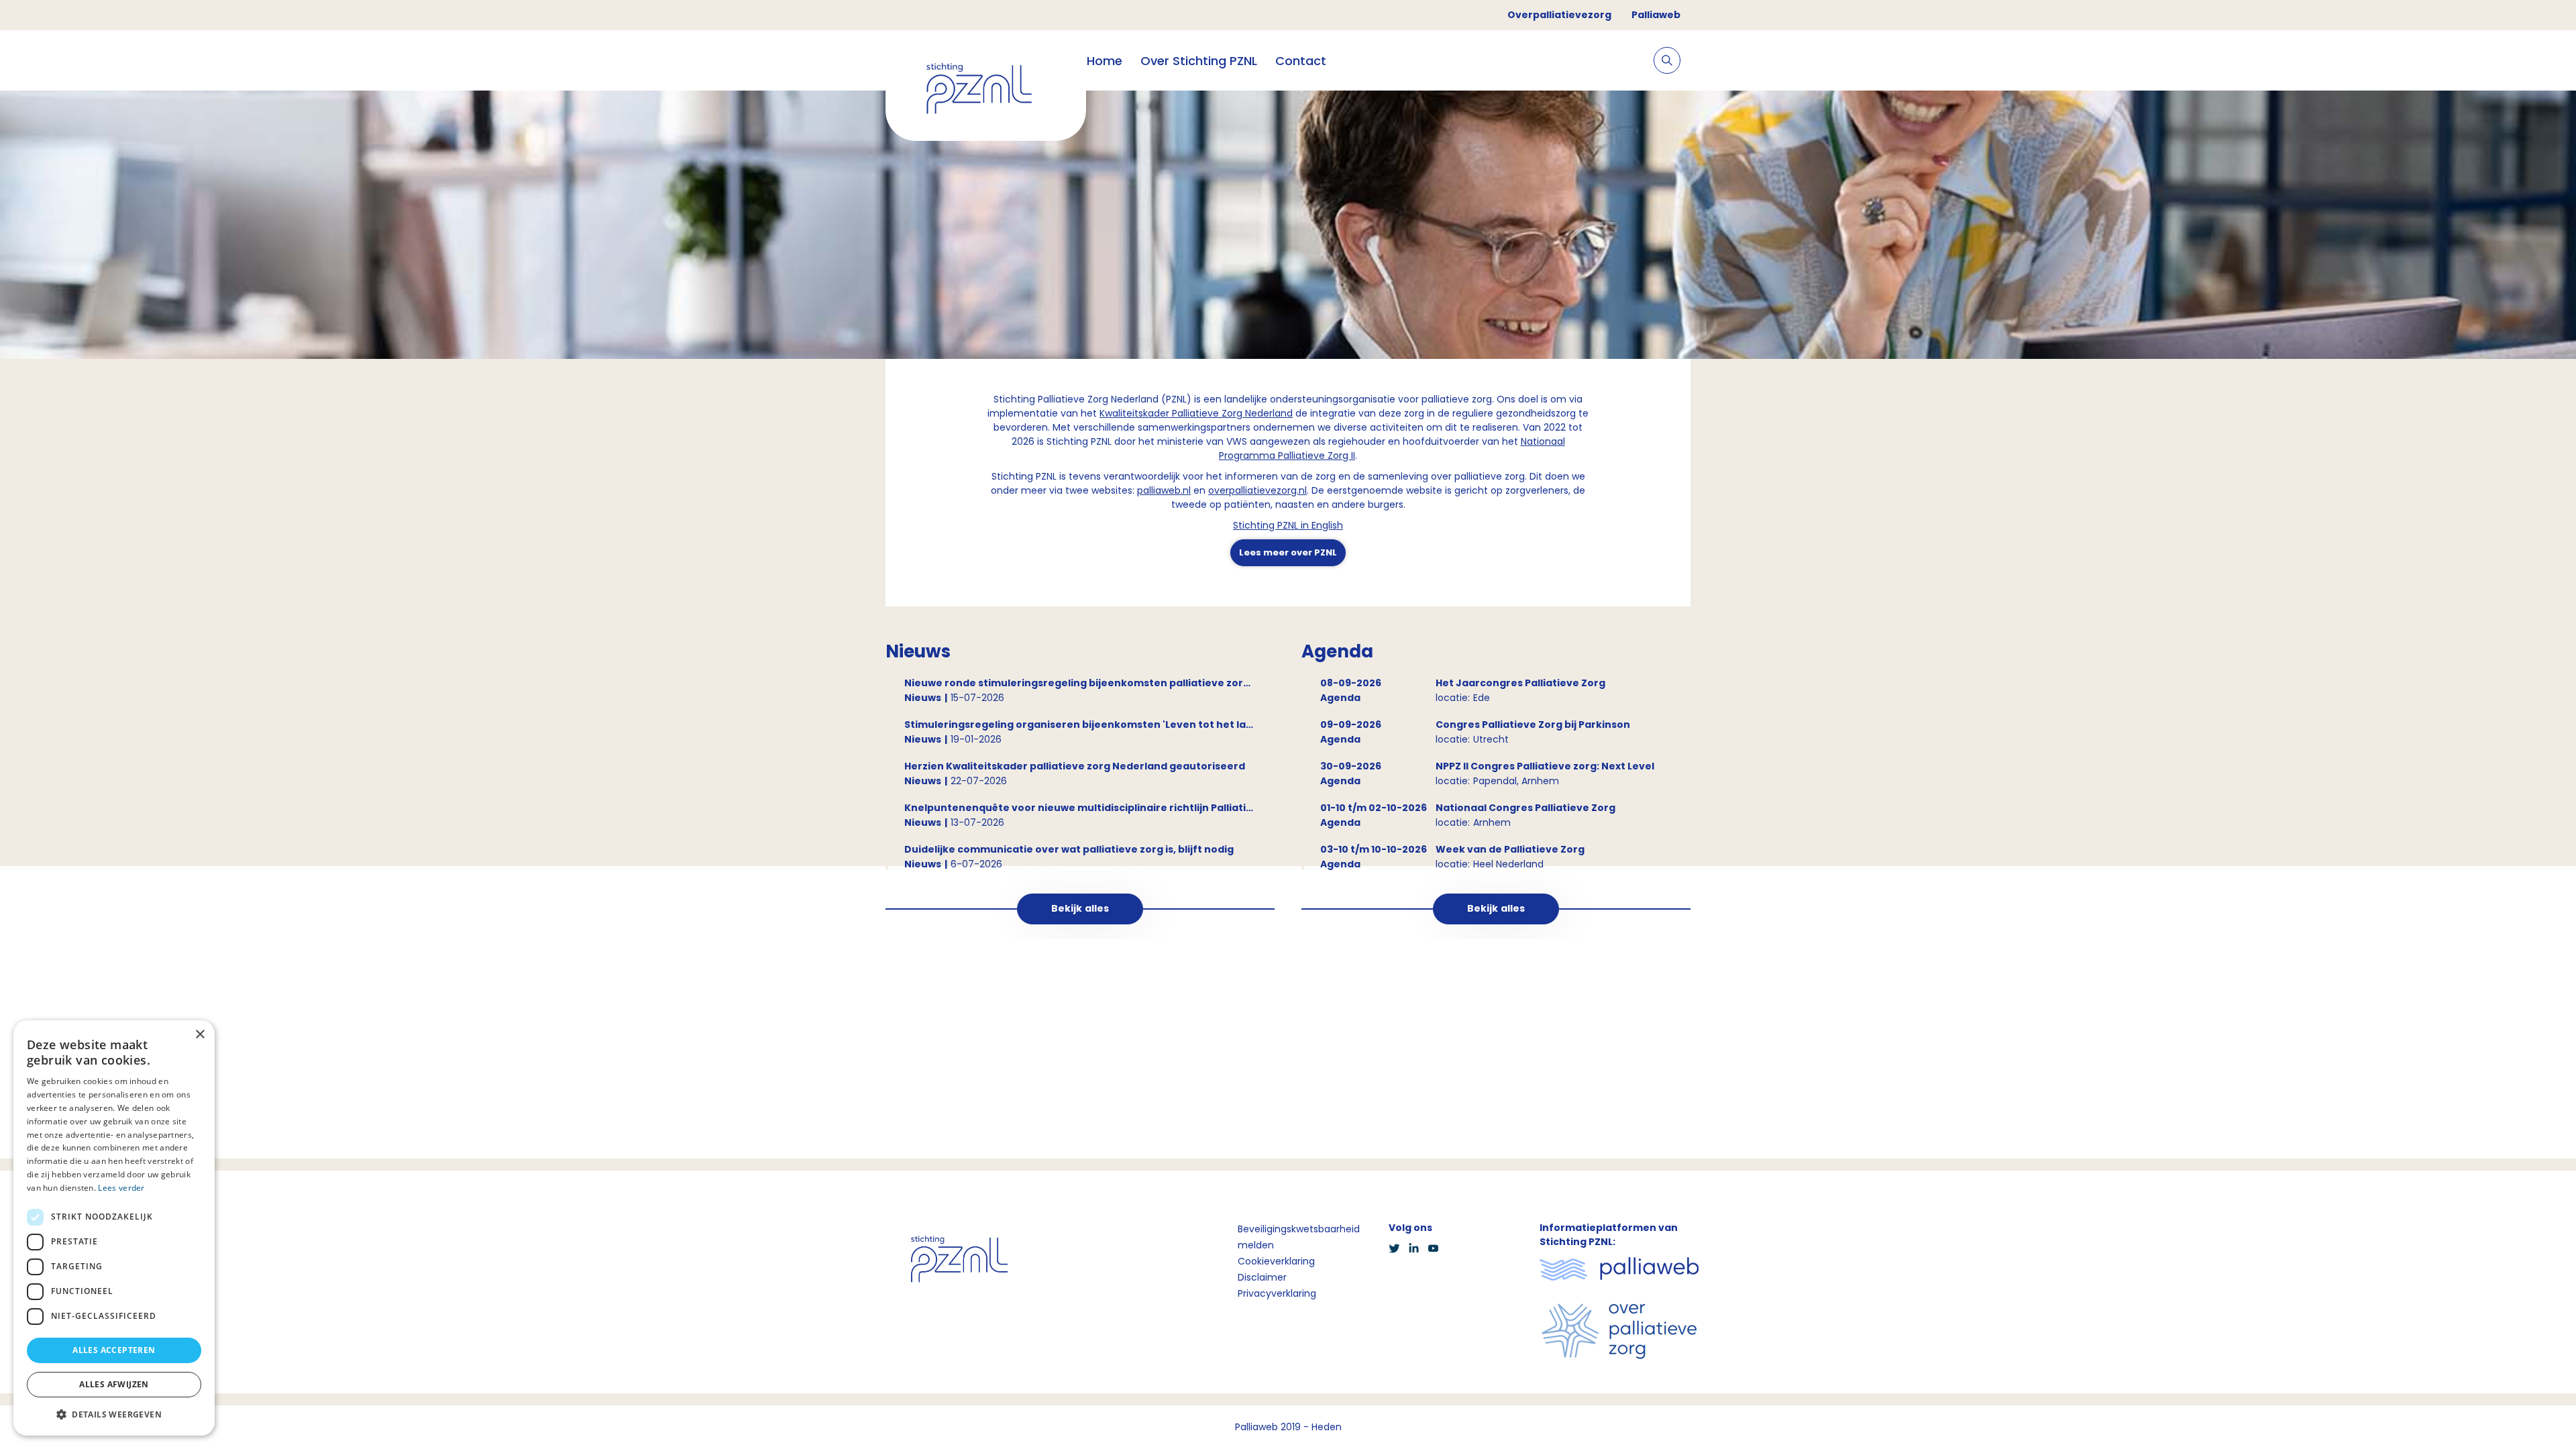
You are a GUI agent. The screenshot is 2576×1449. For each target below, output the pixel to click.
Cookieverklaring (1276, 1261)
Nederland (1268, 413)
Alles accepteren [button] (114, 1350)
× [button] (200, 1035)
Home (1105, 61)
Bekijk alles (1080, 908)
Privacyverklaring (1277, 1293)
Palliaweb (1656, 15)
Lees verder (121, 1188)
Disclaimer (1262, 1277)
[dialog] (114, 1228)
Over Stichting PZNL (1199, 61)
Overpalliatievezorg (1559, 15)
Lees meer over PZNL (1288, 552)
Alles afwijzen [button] (114, 1384)
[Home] (986, 91)
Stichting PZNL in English (1288, 525)
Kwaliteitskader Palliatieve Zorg (1171, 413)
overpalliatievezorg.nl (1257, 490)
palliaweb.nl (1164, 490)
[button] (114, 1414)
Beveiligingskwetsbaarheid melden (1299, 1237)
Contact (1301, 61)
